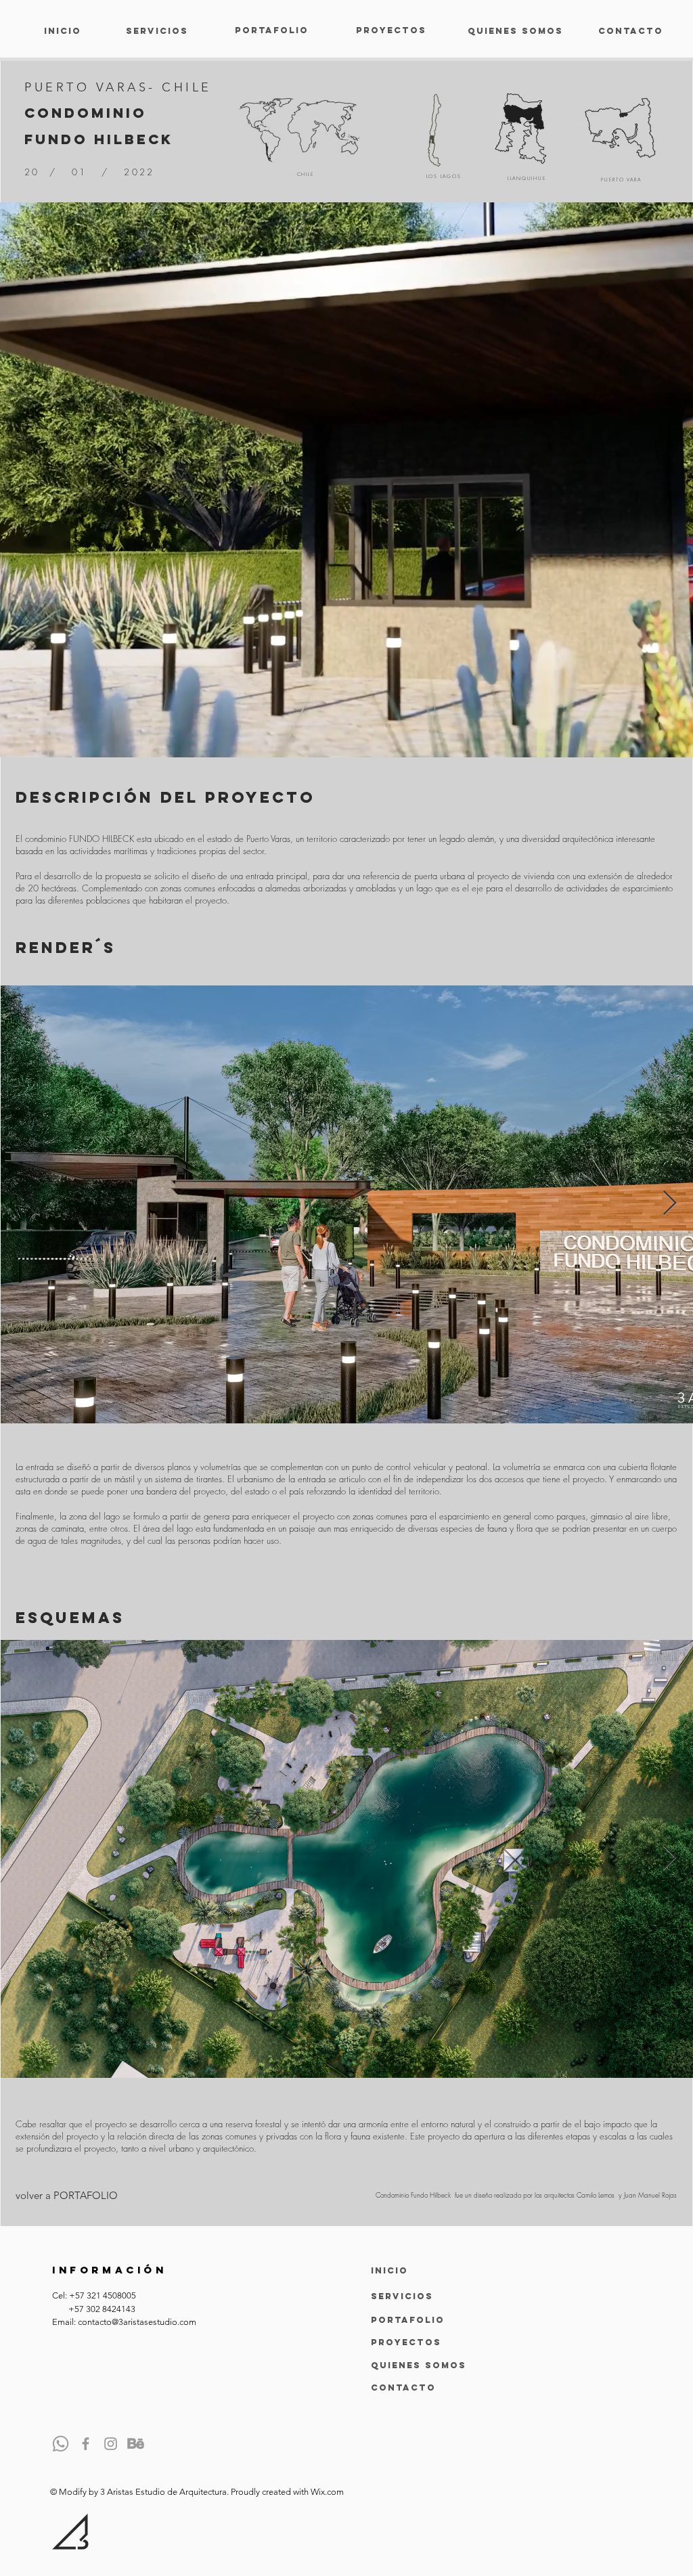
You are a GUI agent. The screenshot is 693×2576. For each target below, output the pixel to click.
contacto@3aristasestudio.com (137, 2322)
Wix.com (327, 2492)
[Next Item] (670, 1204)
